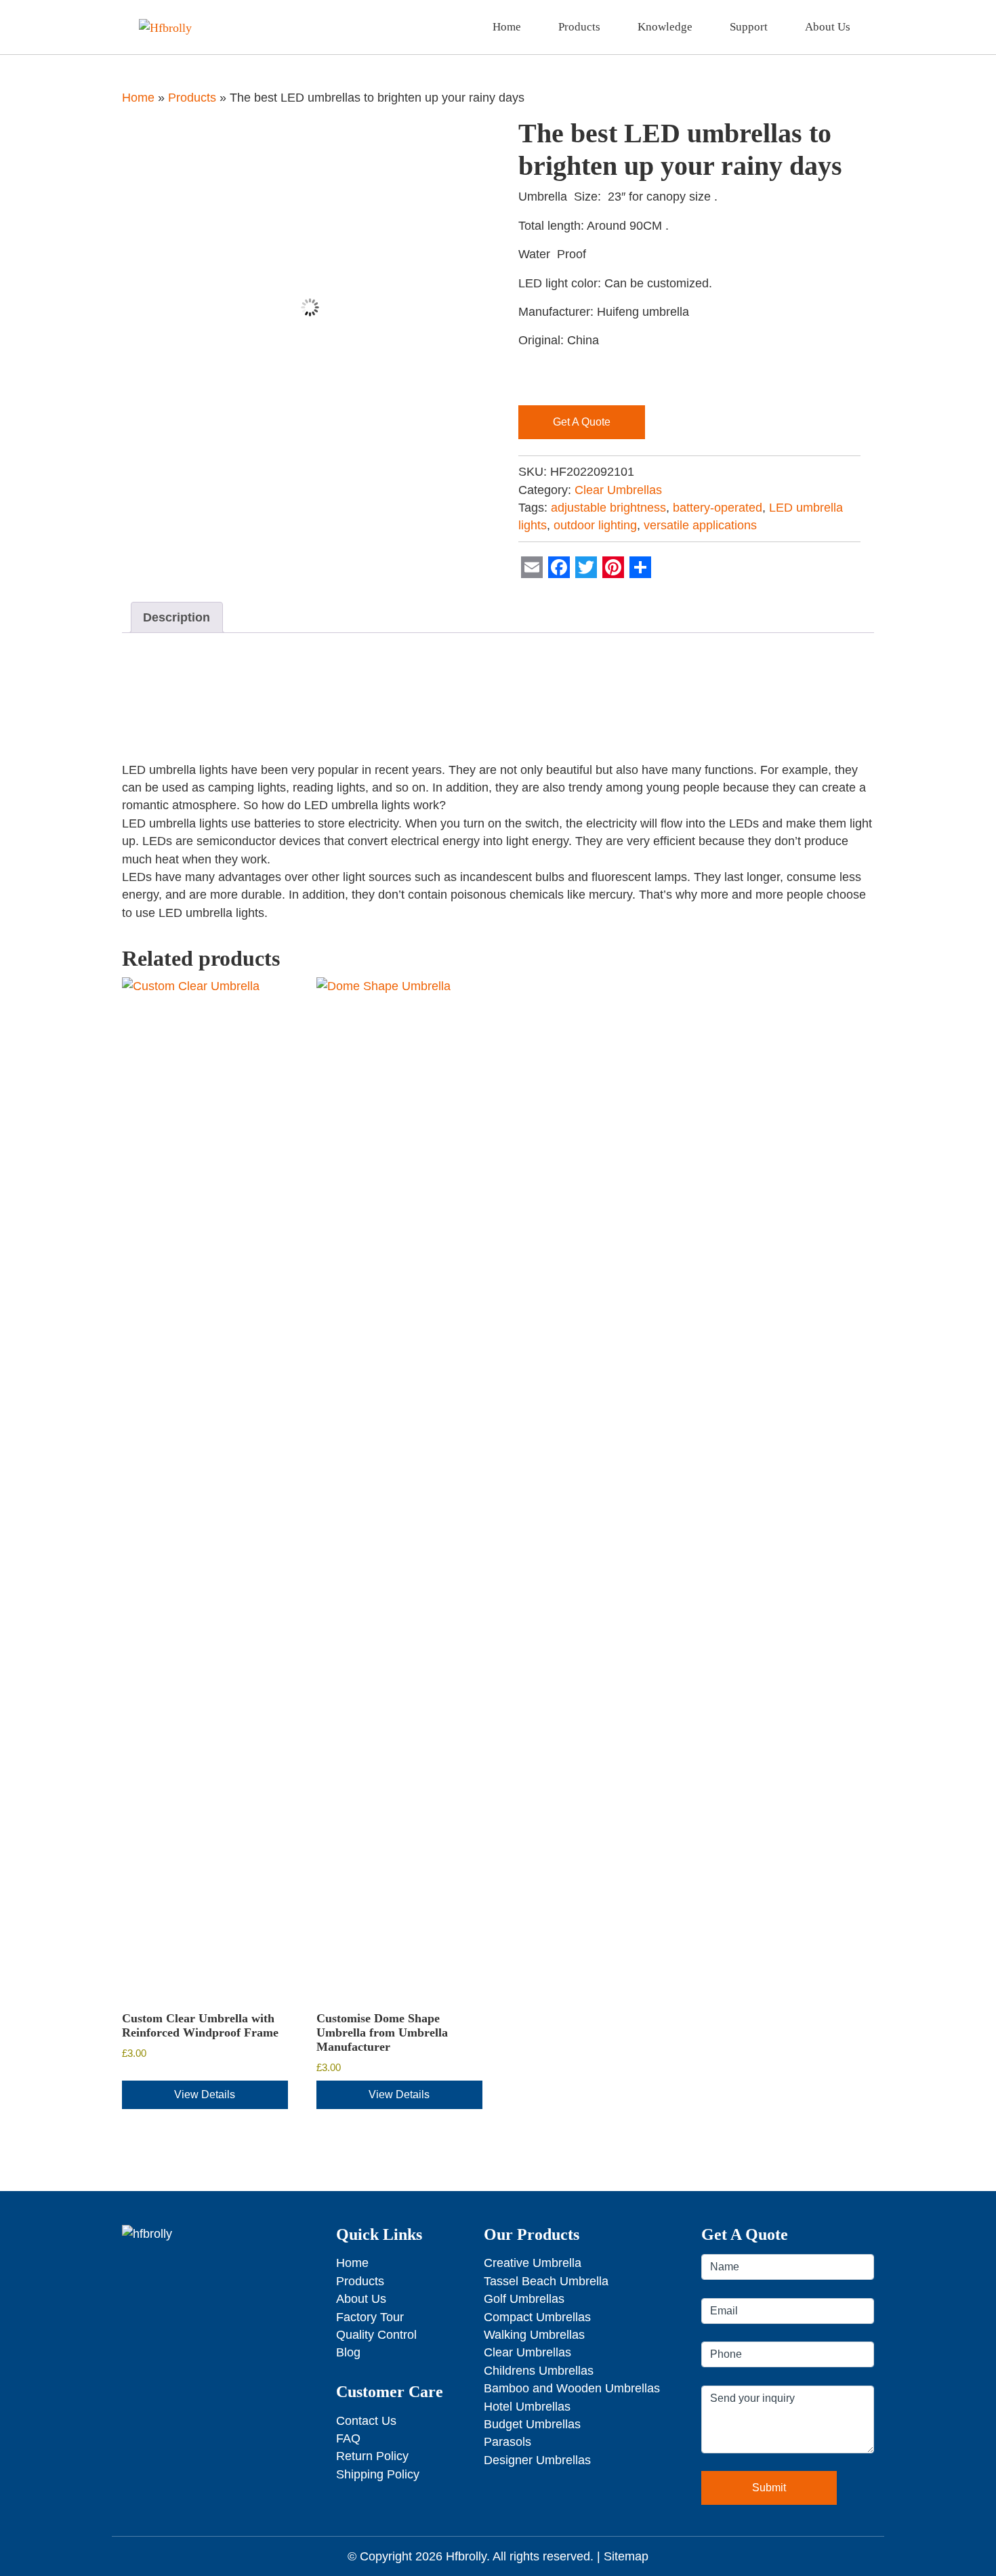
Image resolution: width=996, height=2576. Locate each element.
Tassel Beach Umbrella (546, 2281)
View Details (205, 2094)
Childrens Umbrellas (539, 2371)
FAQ (348, 2438)
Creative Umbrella (533, 2263)
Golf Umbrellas (524, 2299)
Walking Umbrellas (534, 2335)
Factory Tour (370, 2317)
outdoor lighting (595, 525)
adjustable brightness (608, 508)
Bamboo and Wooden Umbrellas (572, 2388)
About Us (828, 27)
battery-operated (718, 508)
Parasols (507, 2442)
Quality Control (376, 2335)
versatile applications (700, 525)
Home (507, 27)
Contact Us (366, 2421)
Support (749, 27)
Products (579, 27)
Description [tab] (177, 617)
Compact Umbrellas (537, 2317)
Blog (348, 2352)
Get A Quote (582, 422)
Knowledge (665, 27)
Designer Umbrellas (537, 2460)
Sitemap (626, 2556)
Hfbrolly (466, 2556)
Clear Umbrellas (618, 490)
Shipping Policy (378, 2474)
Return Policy (372, 2456)
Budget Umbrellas (532, 2424)
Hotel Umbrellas (527, 2407)
